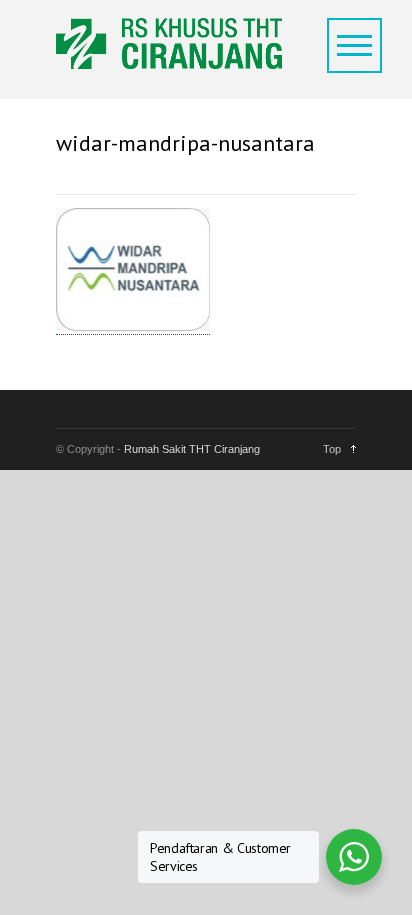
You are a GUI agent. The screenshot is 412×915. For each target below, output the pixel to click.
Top (332, 449)
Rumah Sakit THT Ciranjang (192, 449)
